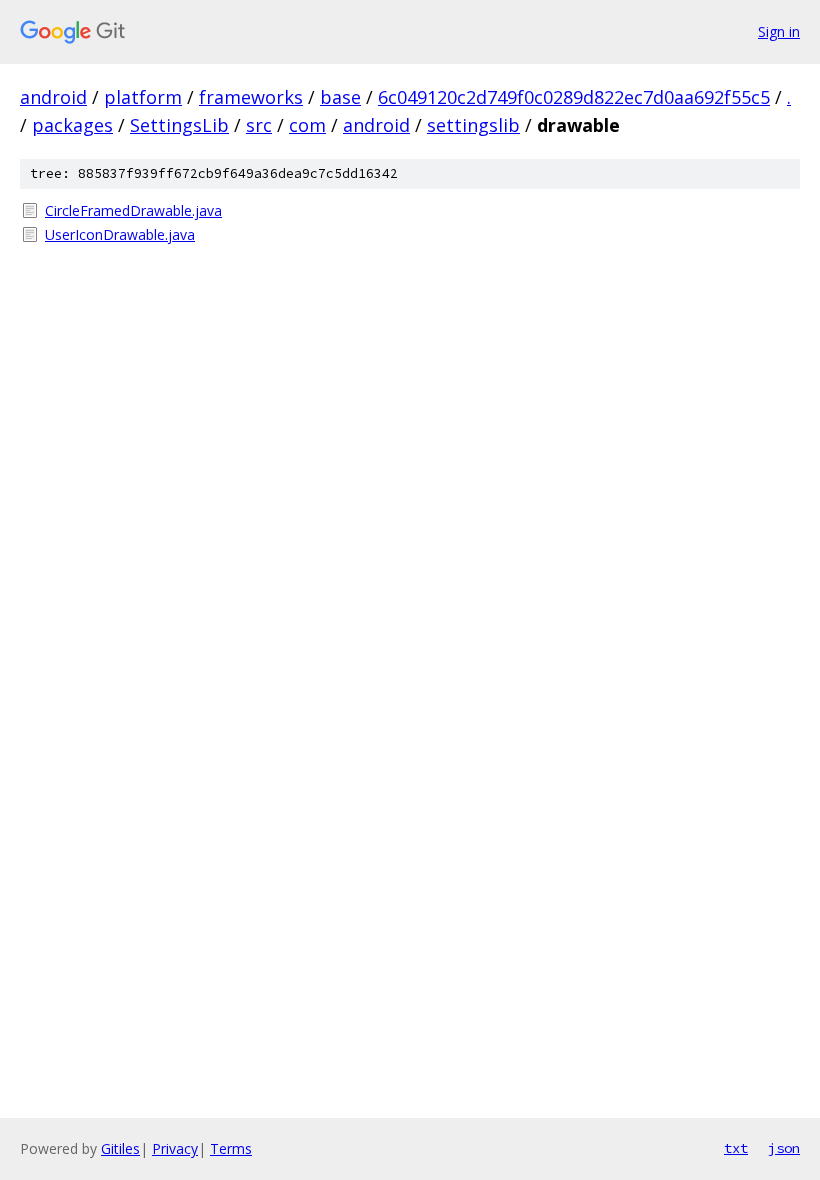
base (340, 97)
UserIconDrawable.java (120, 234)
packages (72, 125)
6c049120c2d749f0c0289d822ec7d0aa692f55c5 (574, 97)
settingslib (473, 125)
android (53, 97)
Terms (231, 1148)
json (784, 1148)
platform (143, 97)
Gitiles (120, 1148)
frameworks (251, 97)
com (307, 125)
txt (736, 1148)
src (259, 125)
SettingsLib (179, 125)
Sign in (779, 31)
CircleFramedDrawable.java (133, 210)
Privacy (175, 1148)
